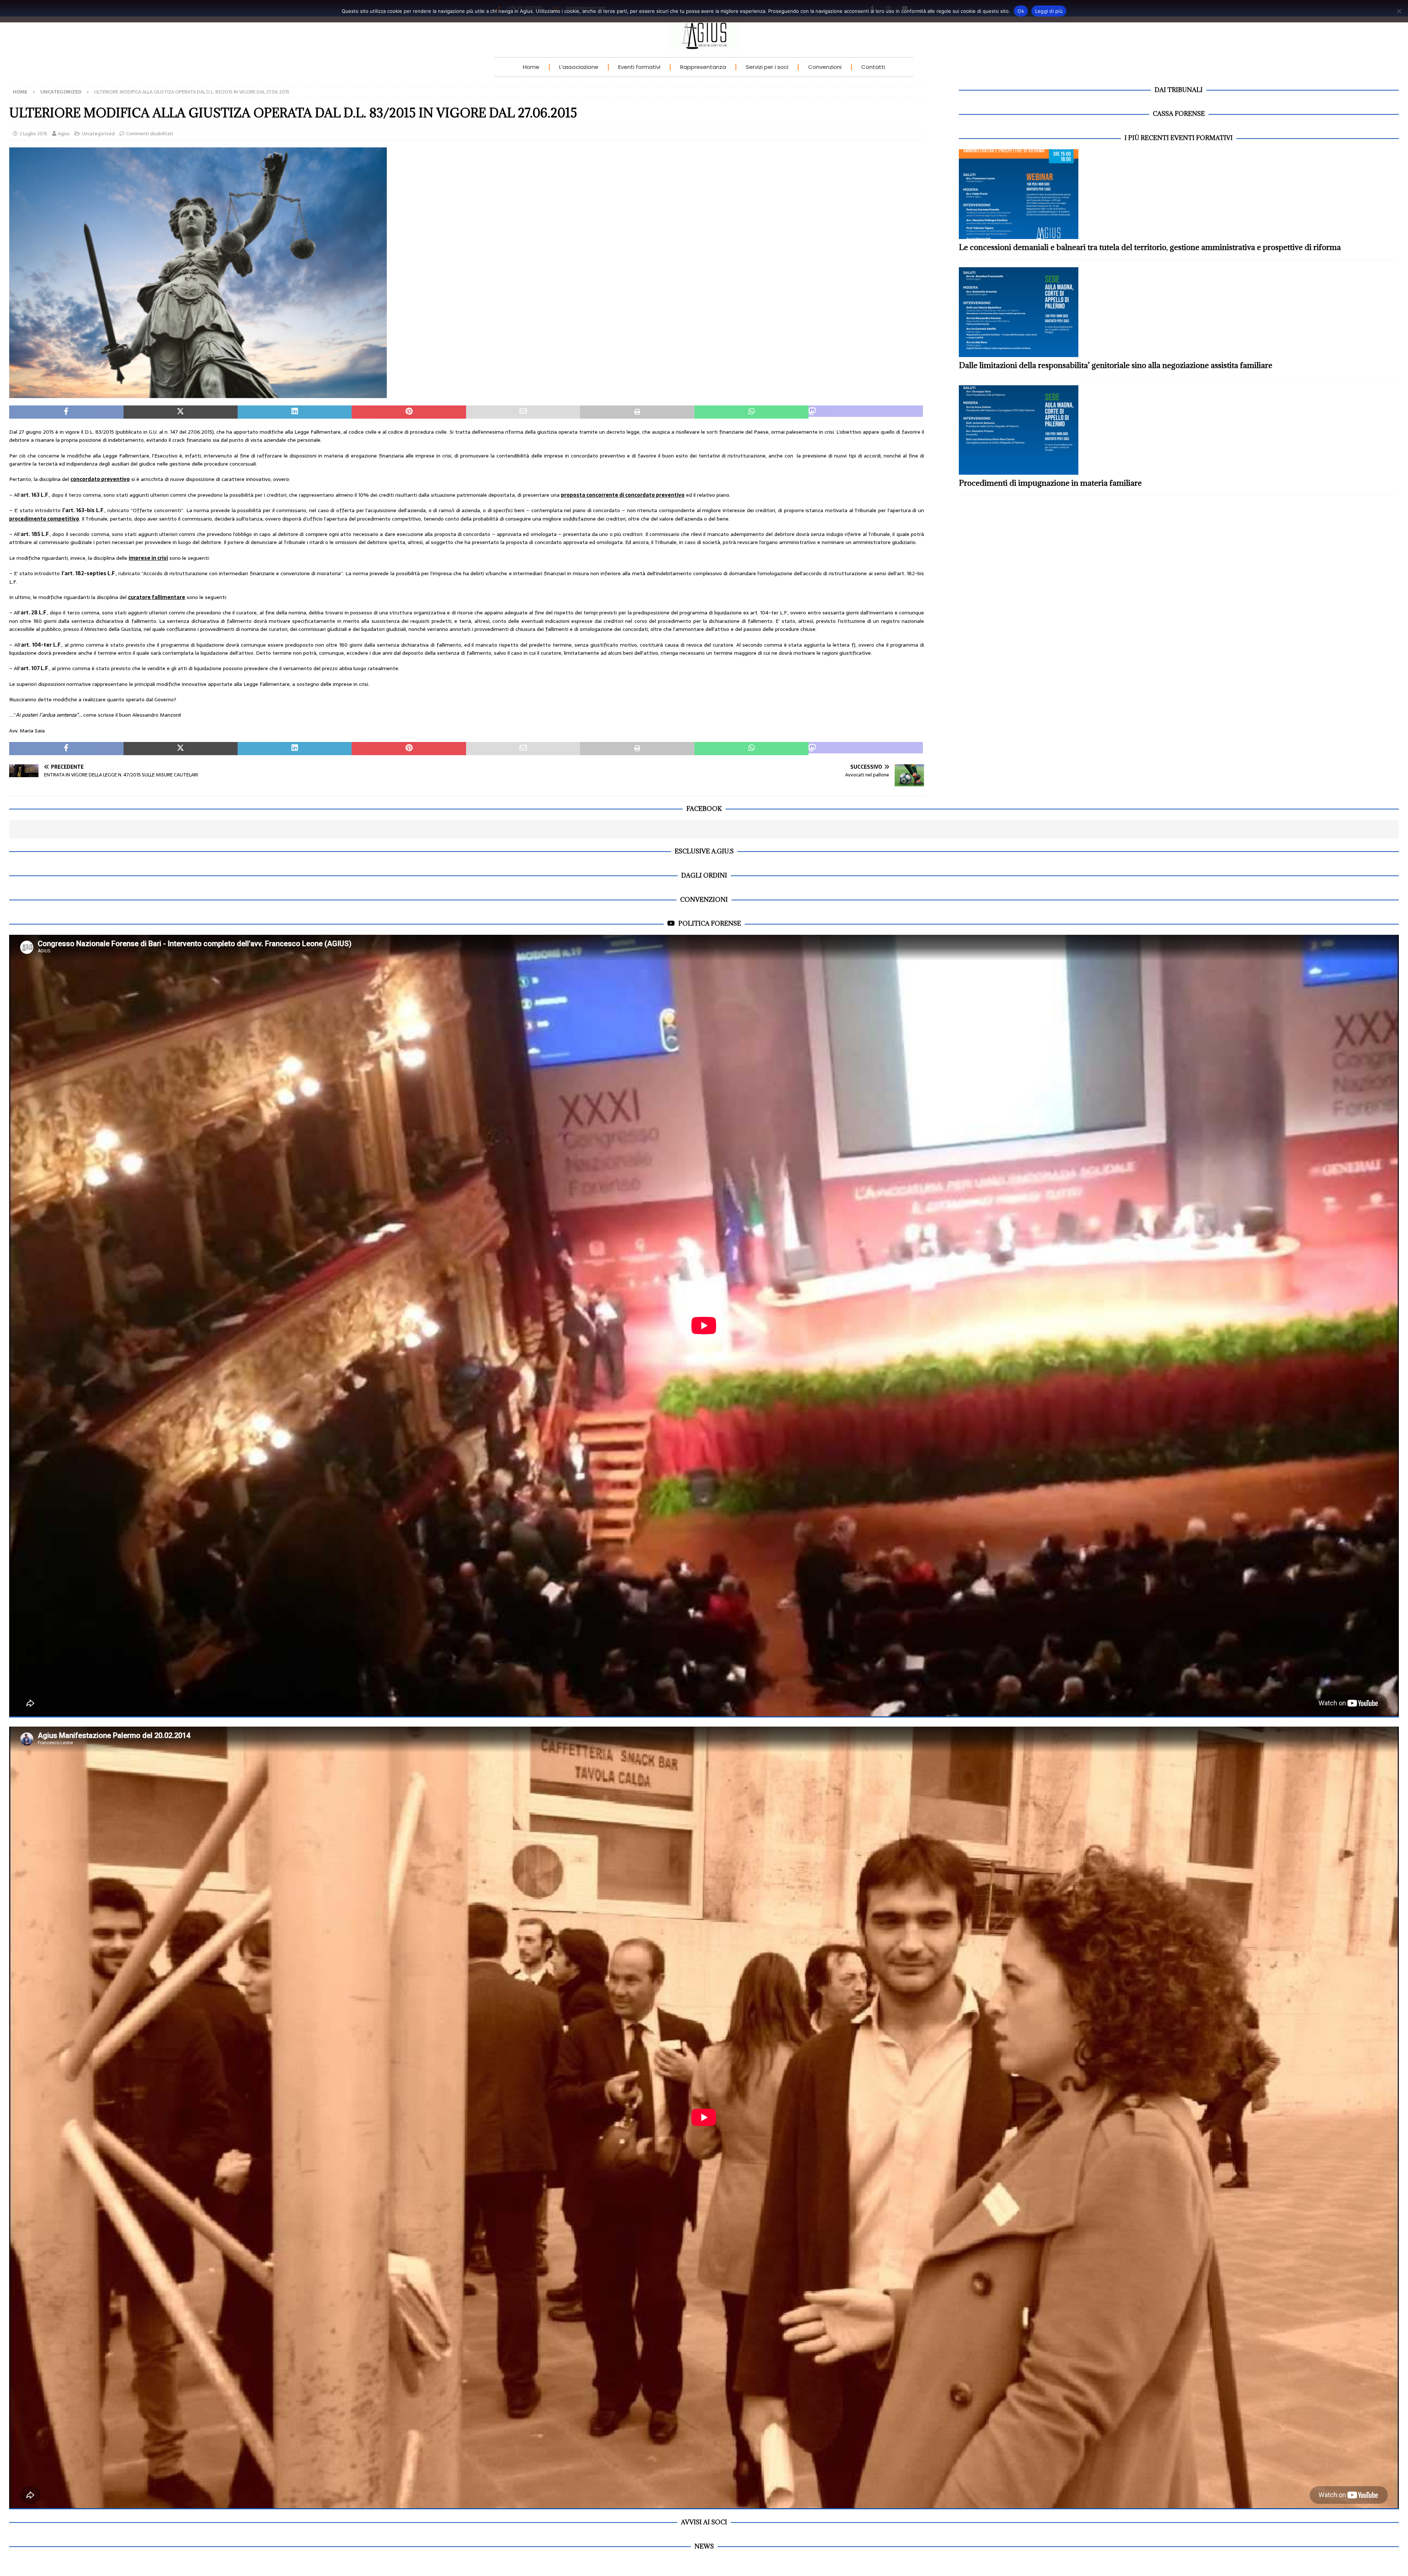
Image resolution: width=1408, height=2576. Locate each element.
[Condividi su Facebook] (66, 412)
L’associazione (579, 67)
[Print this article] (637, 412)
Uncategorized (98, 134)
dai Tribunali (1179, 90)
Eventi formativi (639, 67)
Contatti (873, 67)
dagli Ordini (704, 875)
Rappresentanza (703, 67)
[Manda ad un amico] (523, 412)
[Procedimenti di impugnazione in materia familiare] (1179, 430)
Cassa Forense (1179, 114)
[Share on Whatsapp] (752, 412)
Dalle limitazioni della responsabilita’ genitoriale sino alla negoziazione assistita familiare (1116, 365)
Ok (1021, 11)
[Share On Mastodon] (866, 412)
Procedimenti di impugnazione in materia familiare (1050, 483)
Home (531, 67)
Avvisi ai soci (704, 2522)
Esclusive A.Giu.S (704, 851)
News (704, 2546)
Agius (64, 134)
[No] (1399, 11)
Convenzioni (825, 67)
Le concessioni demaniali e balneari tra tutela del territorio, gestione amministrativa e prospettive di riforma (1150, 247)
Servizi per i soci (767, 67)
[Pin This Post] (409, 412)
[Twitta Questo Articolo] (181, 412)
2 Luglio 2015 (33, 134)
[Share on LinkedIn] (295, 412)
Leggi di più (1049, 11)
